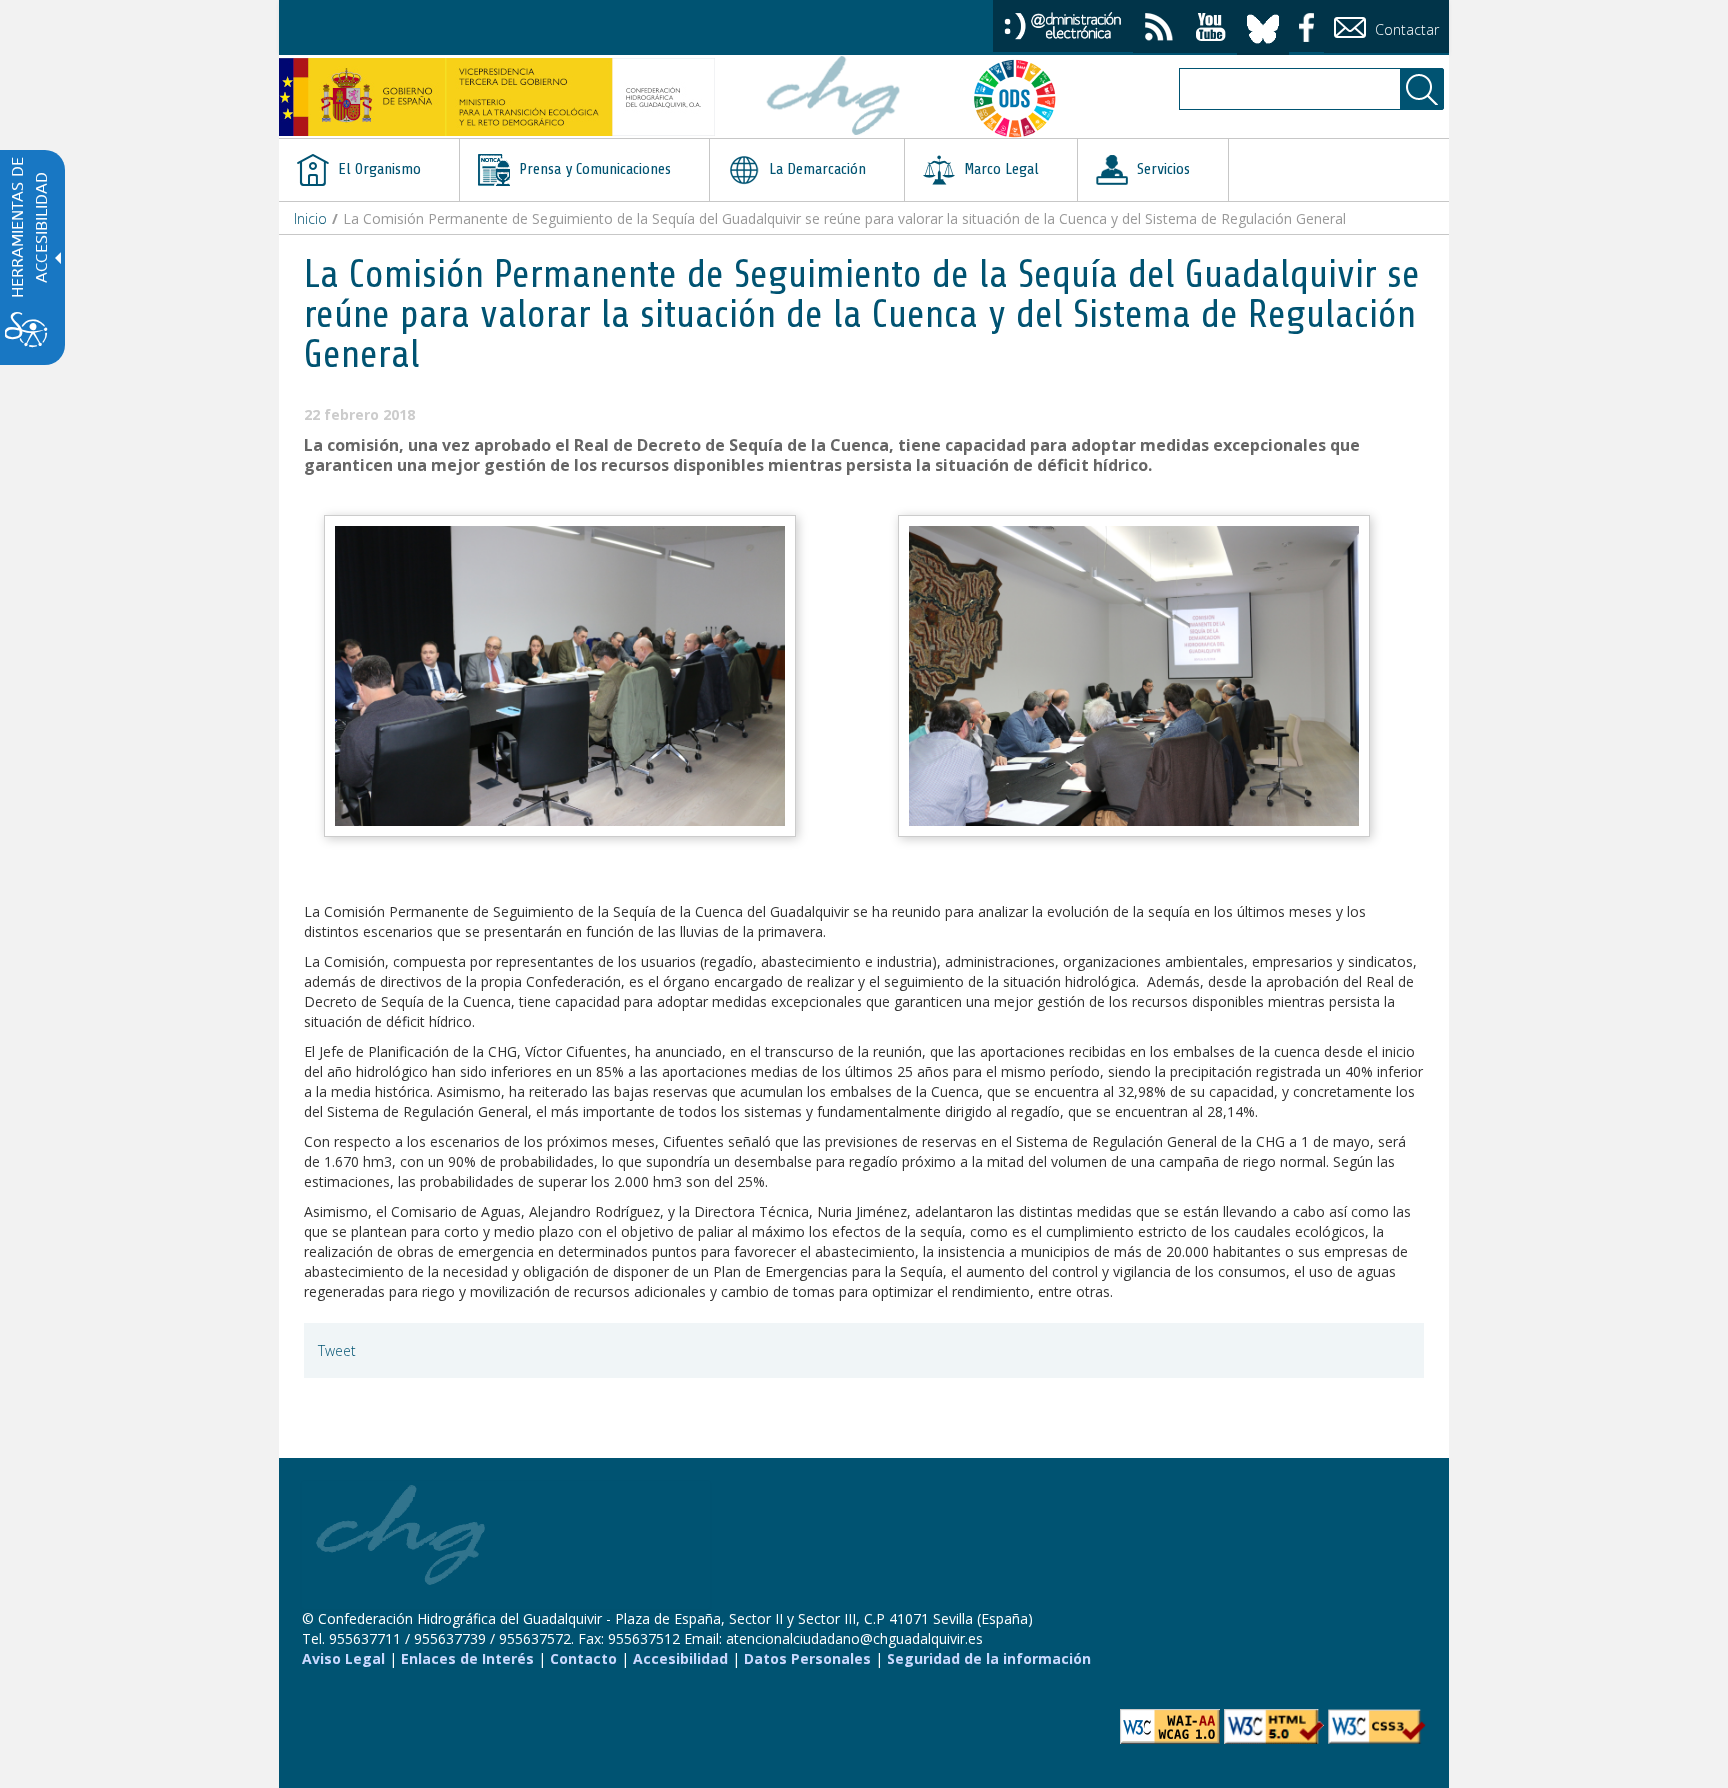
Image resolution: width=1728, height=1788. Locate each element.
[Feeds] (1159, 29)
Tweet (337, 1350)
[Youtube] (1211, 29)
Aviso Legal (343, 1658)
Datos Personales (807, 1658)
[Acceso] (1063, 24)
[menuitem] (369, 170)
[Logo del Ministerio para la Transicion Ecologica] (497, 97)
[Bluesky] (1263, 25)
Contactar (1405, 29)
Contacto (583, 1658)
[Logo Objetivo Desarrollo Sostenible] (1023, 98)
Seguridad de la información (989, 1658)
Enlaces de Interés (467, 1658)
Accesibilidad (680, 1658)
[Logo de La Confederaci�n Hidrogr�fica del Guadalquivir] (834, 98)
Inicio (310, 218)
